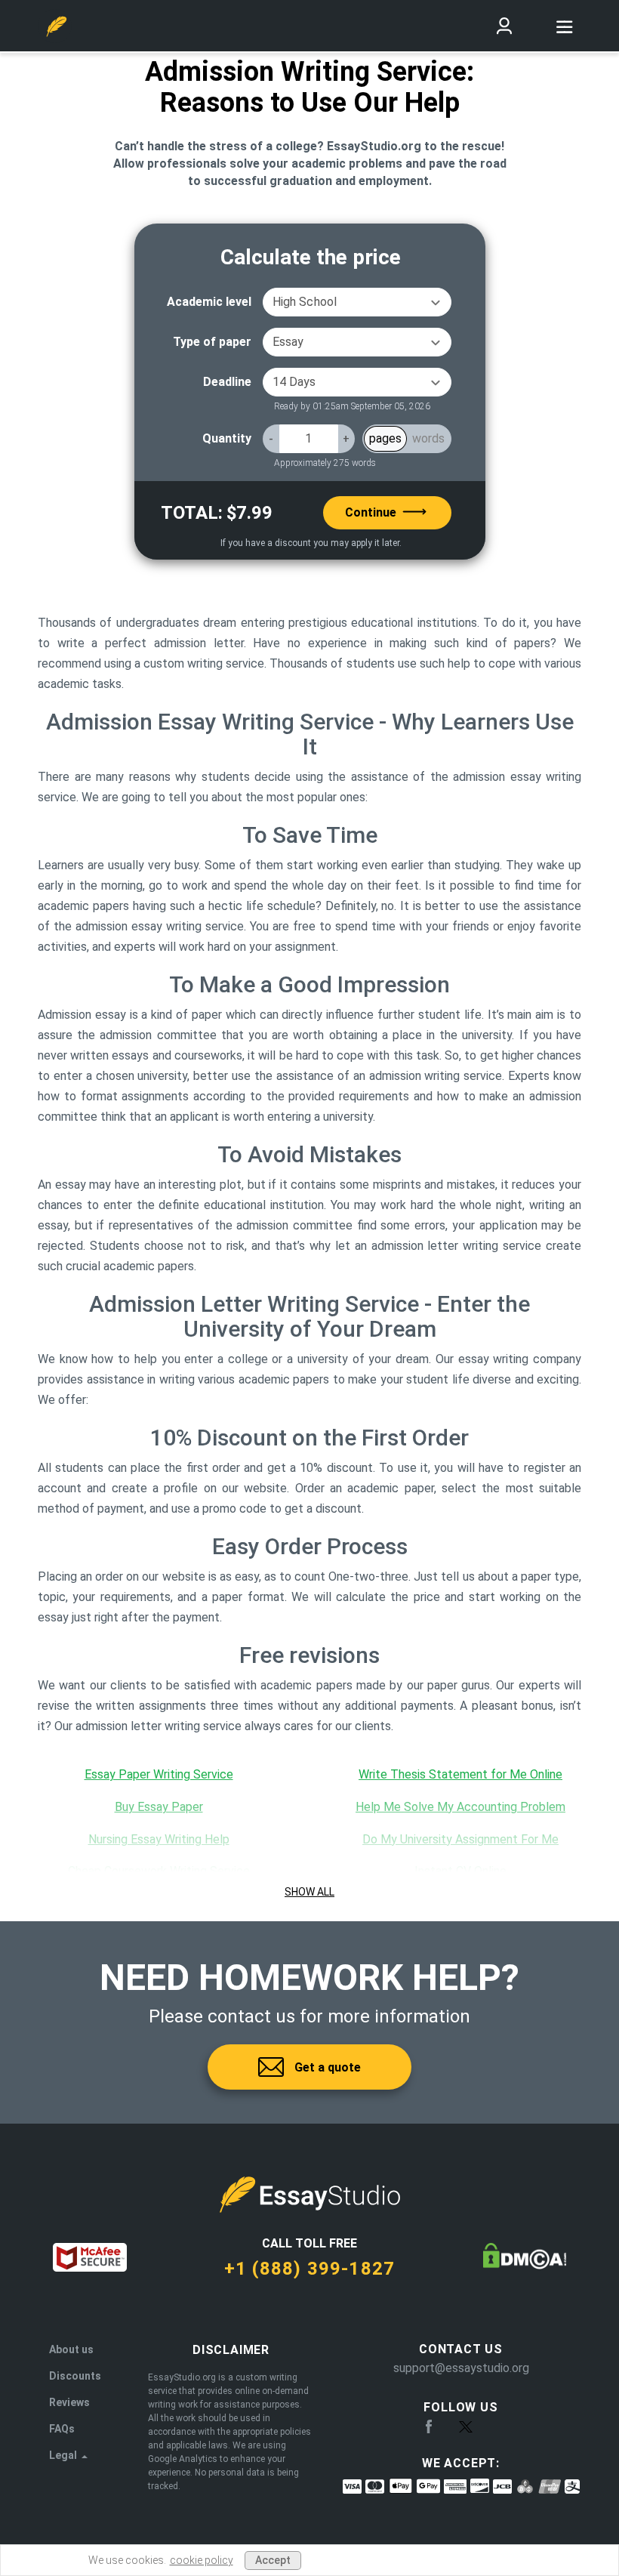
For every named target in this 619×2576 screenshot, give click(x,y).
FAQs (62, 2429)
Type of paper (212, 342)
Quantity (227, 438)
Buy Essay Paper (159, 1807)
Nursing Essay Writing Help (159, 1839)
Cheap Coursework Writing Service (159, 1871)
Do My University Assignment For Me (460, 1839)
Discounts (75, 2376)
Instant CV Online (460, 1871)
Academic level (209, 302)
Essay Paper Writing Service (159, 1774)
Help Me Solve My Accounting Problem (460, 1807)
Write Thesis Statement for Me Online (460, 1774)
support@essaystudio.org (461, 2368)
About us (71, 2349)
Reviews (69, 2402)
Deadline (227, 382)
